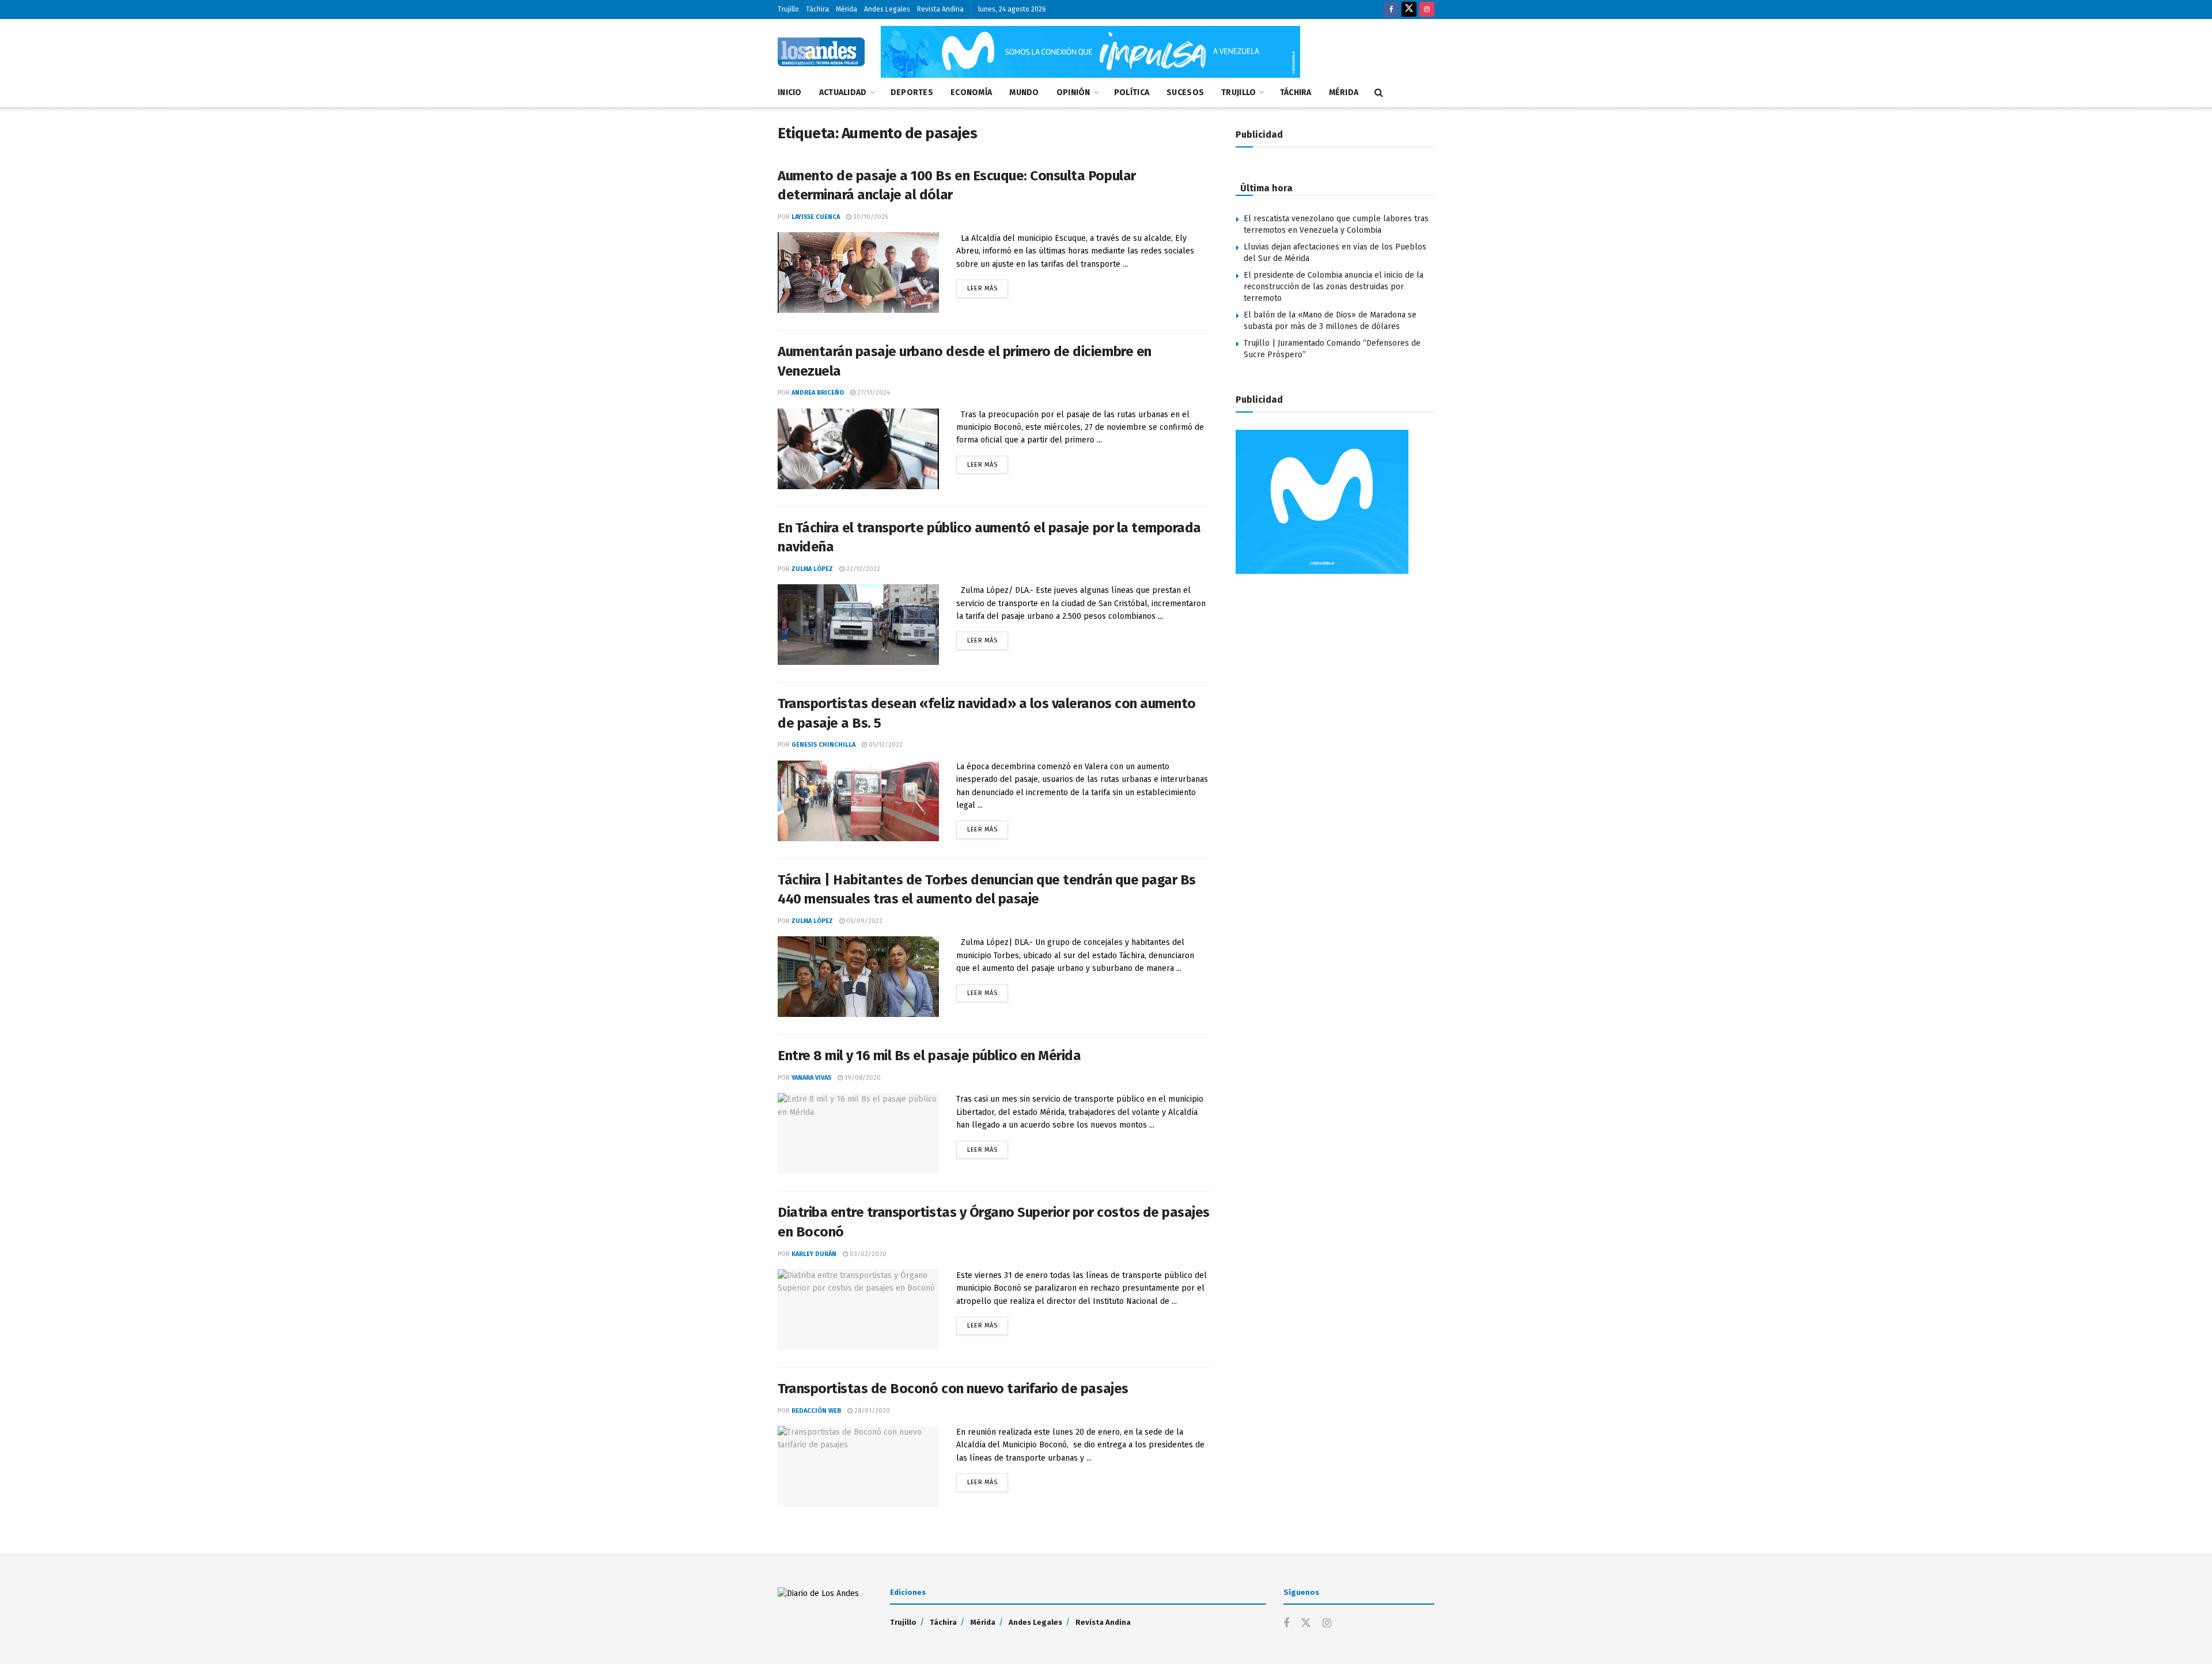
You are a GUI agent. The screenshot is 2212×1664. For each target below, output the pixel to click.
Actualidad (843, 92)
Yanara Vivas (811, 1078)
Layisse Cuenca (816, 217)
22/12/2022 (862, 569)
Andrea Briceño (818, 393)
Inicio (790, 92)
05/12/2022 (885, 745)
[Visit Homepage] (821, 52)
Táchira (817, 9)
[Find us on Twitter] (1409, 10)
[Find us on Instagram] (1427, 10)
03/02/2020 (867, 1254)
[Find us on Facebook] (1391, 10)
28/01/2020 (871, 1411)
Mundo (1024, 92)
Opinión (1073, 92)
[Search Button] (1379, 93)
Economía (971, 92)
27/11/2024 (873, 393)
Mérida (846, 9)
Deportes (912, 92)
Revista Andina (940, 9)
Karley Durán (814, 1254)
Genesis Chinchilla (823, 745)
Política (1132, 92)
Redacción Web (816, 1411)
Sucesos (1185, 92)
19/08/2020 (862, 1078)
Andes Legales (887, 9)
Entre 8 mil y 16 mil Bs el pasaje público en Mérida (929, 1056)
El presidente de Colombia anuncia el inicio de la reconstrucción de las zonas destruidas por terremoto (1334, 286)
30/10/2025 (870, 217)
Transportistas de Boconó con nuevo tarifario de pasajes (953, 1389)
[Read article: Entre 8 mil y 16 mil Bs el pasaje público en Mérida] (858, 1133)
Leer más (988, 286)
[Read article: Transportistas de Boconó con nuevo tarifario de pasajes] (858, 1466)
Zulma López (812, 569)
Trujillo (788, 9)
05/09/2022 (863, 921)
